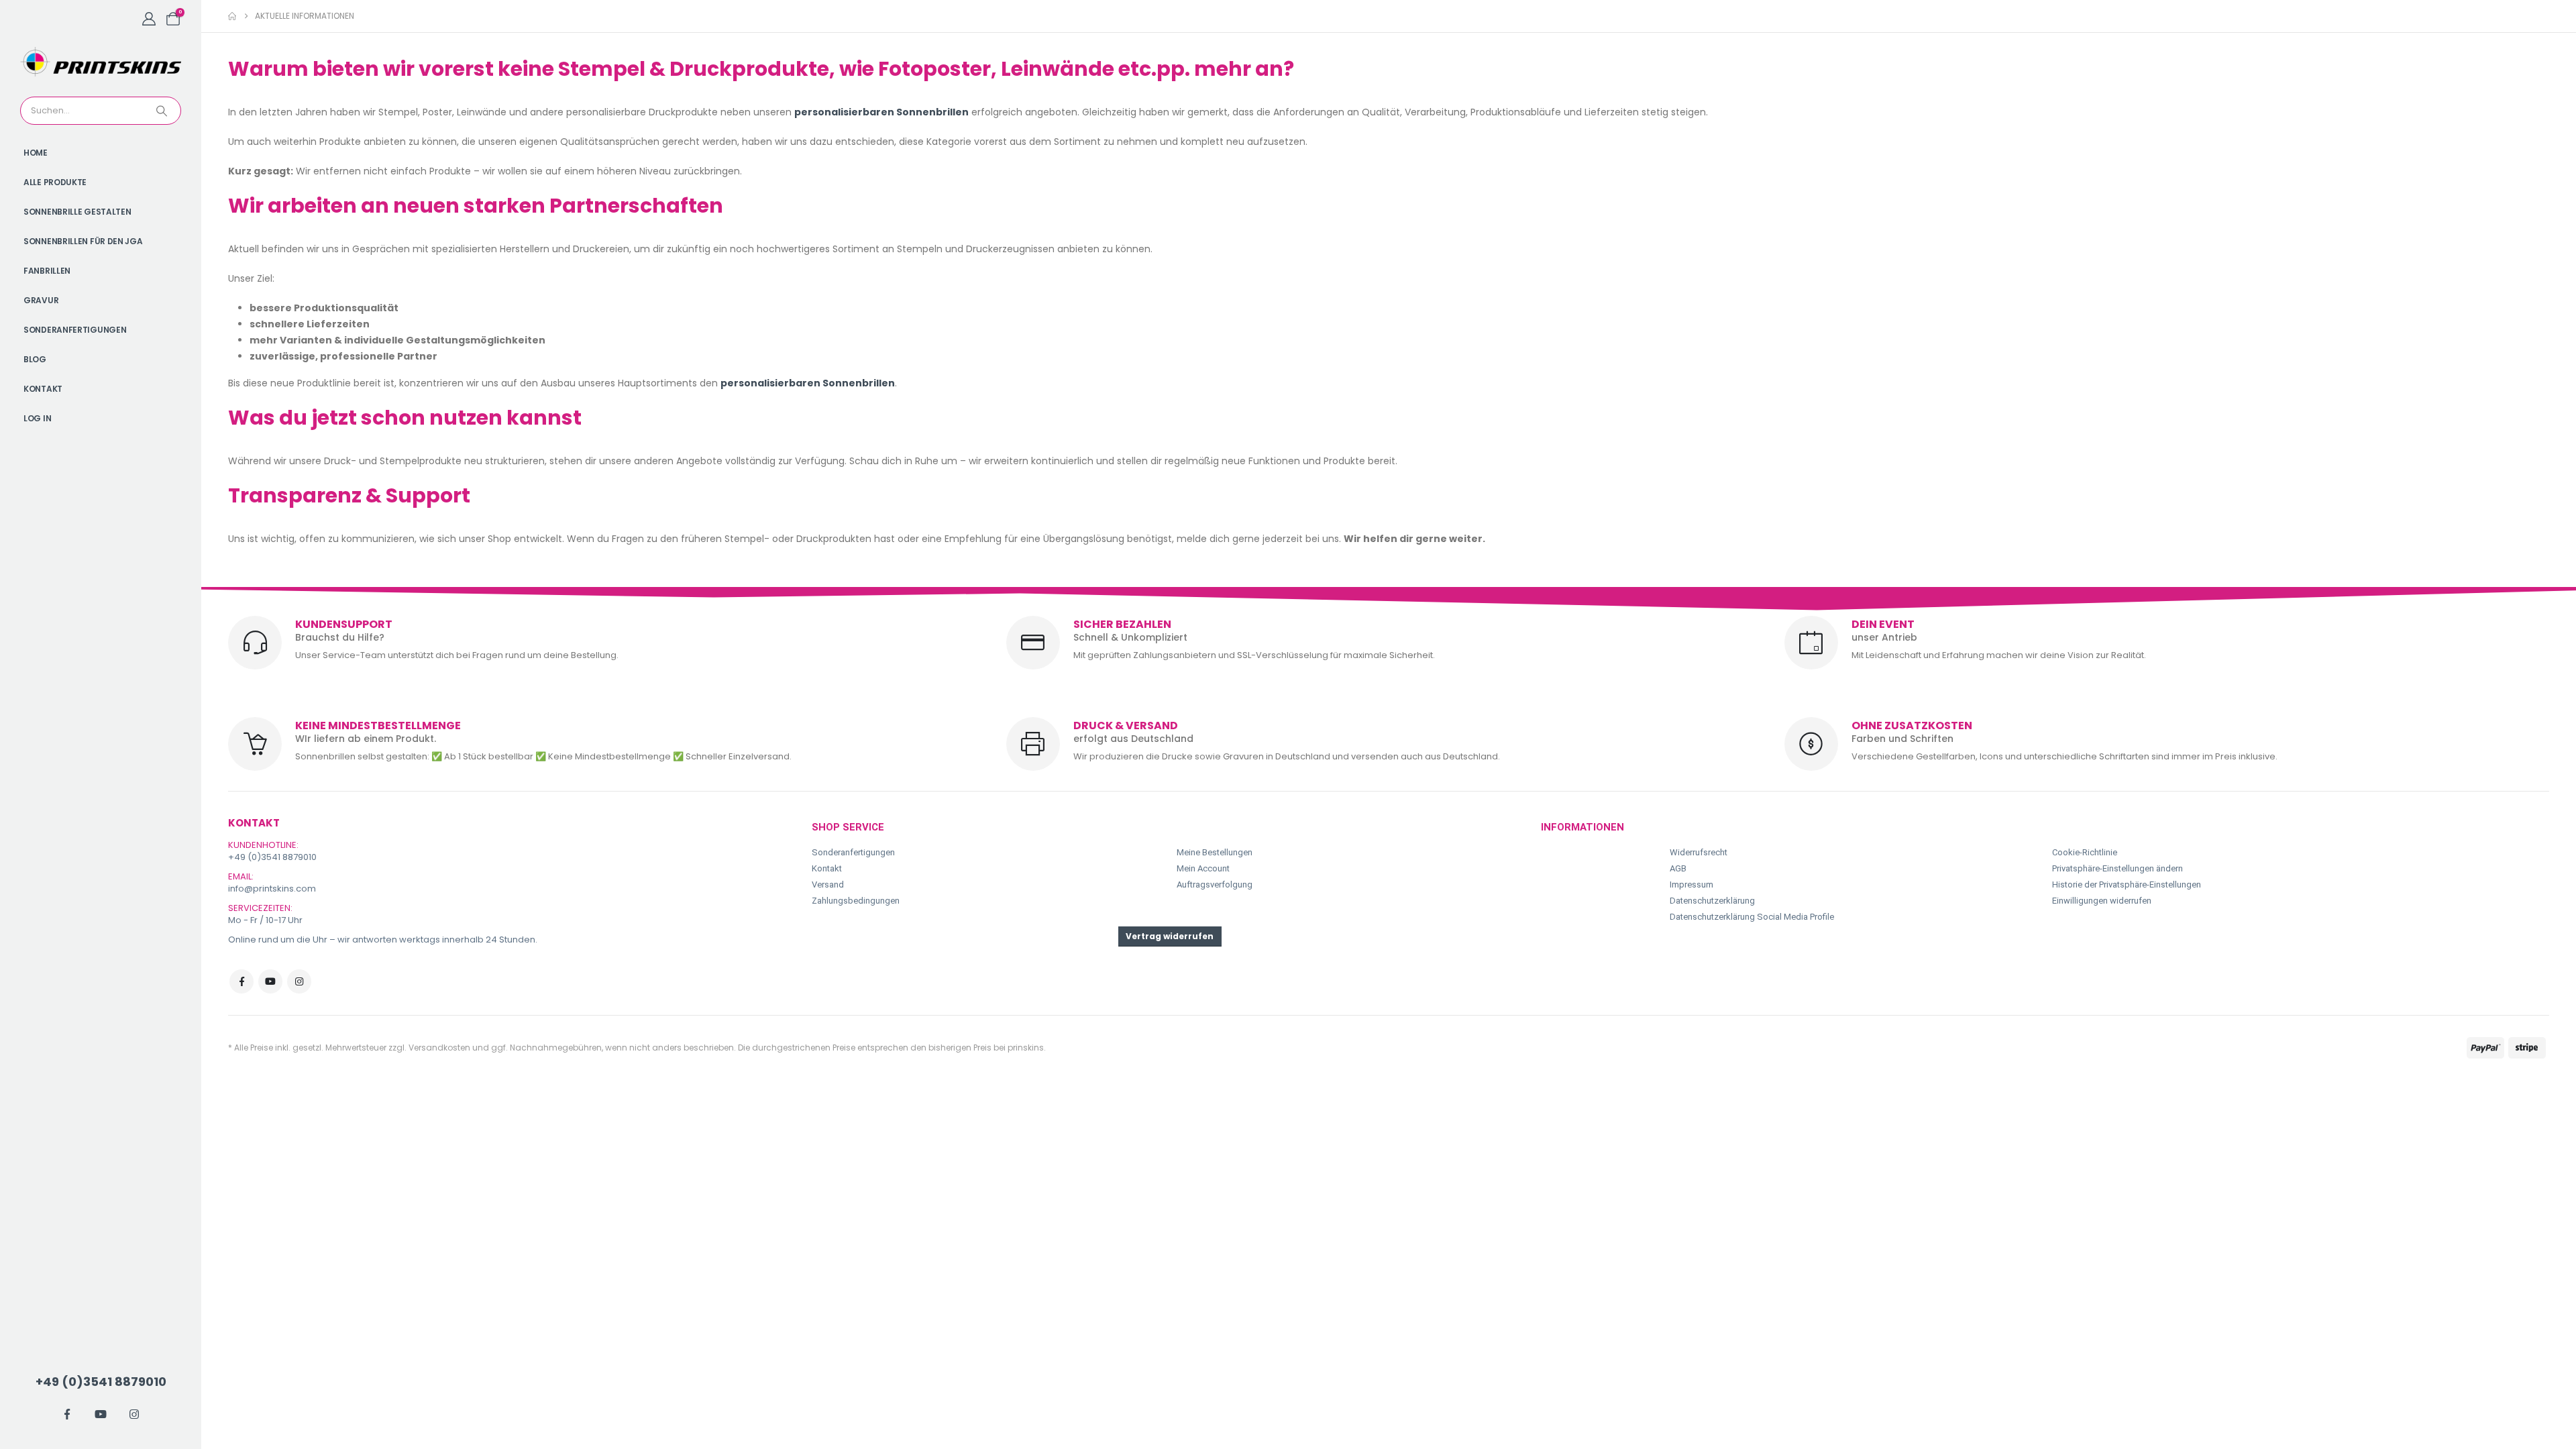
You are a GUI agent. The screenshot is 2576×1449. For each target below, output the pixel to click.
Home (36, 153)
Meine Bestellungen (1215, 852)
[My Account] (149, 19)
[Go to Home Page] (232, 16)
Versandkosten (439, 1048)
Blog (35, 359)
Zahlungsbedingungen (856, 901)
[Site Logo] (101, 62)
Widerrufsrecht (1699, 852)
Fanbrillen (47, 271)
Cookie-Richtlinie (2085, 852)
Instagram (299, 981)
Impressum (1692, 884)
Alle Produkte (55, 182)
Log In (37, 418)
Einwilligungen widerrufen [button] (2102, 901)
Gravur (41, 300)
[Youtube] (101, 1414)
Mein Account (1203, 868)
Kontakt (43, 389)
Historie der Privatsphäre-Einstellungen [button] (2127, 884)
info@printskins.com (272, 889)
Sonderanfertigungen (75, 330)
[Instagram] (134, 1414)
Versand (828, 884)
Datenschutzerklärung (1712, 901)
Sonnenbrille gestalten (77, 212)
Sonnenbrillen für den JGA (83, 241)
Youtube (270, 981)
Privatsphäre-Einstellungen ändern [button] (2117, 868)
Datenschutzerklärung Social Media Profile (1752, 917)
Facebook (241, 981)
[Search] (163, 111)
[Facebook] (67, 1414)
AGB (1678, 868)
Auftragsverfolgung (1215, 884)
